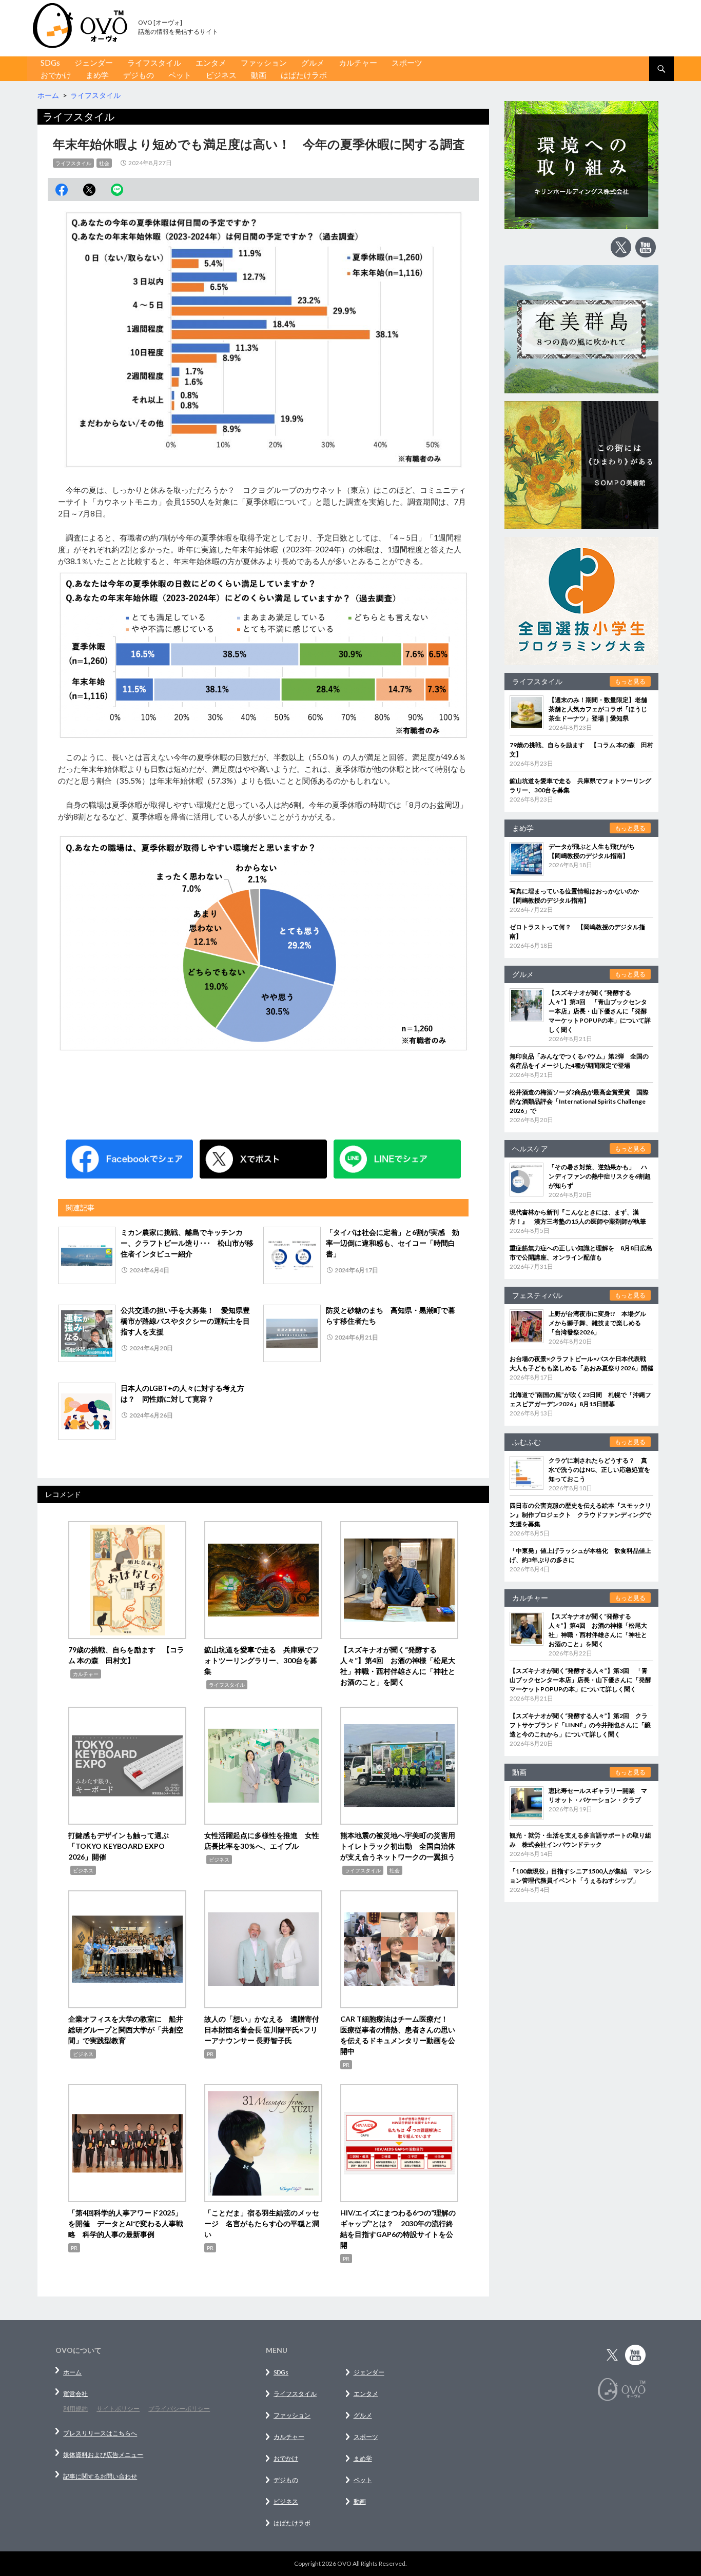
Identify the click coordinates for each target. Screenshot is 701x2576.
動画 (259, 75)
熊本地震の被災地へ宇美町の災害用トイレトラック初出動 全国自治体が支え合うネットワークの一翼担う (398, 1846)
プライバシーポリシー (179, 2409)
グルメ (313, 63)
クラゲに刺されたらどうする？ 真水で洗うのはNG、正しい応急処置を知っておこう (599, 1470)
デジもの (139, 75)
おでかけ (56, 75)
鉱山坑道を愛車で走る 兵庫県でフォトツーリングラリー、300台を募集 (262, 1660)
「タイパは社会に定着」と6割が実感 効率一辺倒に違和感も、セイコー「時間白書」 (393, 1243)
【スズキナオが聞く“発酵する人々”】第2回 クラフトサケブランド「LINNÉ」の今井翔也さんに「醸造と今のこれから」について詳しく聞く (580, 1725)
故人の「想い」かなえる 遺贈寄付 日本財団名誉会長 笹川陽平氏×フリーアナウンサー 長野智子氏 (265, 2030)
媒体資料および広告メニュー (103, 2455)
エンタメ (211, 63)
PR (210, 2054)
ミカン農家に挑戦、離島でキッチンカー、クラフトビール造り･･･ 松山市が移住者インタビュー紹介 (187, 1243)
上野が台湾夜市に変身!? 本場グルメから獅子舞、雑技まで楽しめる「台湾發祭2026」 (597, 1323)
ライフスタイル (154, 63)
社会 (104, 163)
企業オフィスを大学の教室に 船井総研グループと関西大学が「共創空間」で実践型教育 (126, 2030)
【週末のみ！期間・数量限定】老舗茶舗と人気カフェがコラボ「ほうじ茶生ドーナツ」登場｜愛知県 (598, 709)
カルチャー (358, 63)
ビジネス (221, 75)
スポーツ (407, 63)
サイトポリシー (118, 2409)
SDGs (50, 63)
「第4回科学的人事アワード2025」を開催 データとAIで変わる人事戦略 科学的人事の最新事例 (126, 2223)
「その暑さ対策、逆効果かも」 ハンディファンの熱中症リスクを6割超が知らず (600, 1176)
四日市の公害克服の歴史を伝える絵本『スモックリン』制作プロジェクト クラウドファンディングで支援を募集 (580, 1515)
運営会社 (75, 2394)
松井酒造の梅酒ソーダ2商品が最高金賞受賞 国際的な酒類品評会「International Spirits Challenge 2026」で (579, 1101)
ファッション (264, 63)
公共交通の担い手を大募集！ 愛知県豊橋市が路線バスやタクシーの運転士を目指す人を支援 (185, 1321)
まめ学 (97, 75)
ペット (180, 75)
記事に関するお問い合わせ (100, 2476)
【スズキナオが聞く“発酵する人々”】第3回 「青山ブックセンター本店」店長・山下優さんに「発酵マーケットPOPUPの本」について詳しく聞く (600, 1011)
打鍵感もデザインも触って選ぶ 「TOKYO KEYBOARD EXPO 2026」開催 (122, 1846)
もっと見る (630, 681)
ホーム (72, 2372)
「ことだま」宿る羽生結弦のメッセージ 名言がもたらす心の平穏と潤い (262, 2223)
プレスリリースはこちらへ (100, 2433)
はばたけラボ (304, 75)
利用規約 (75, 2409)
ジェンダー (94, 63)
